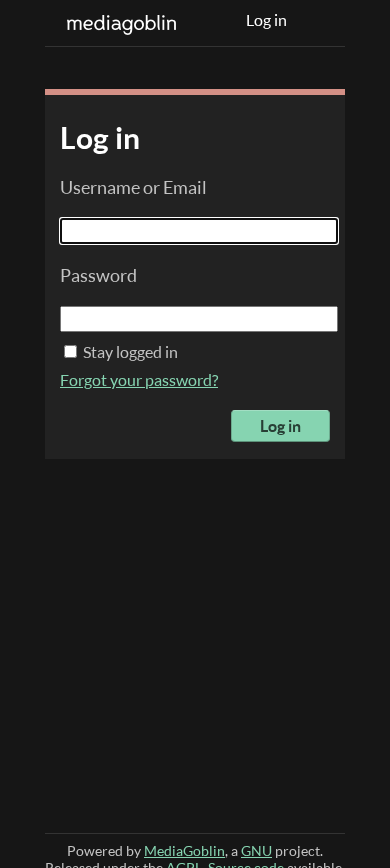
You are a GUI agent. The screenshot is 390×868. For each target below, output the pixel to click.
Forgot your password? (139, 380)
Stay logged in (129, 352)
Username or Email (133, 187)
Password (98, 275)
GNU (256, 850)
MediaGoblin (184, 850)
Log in (266, 20)
